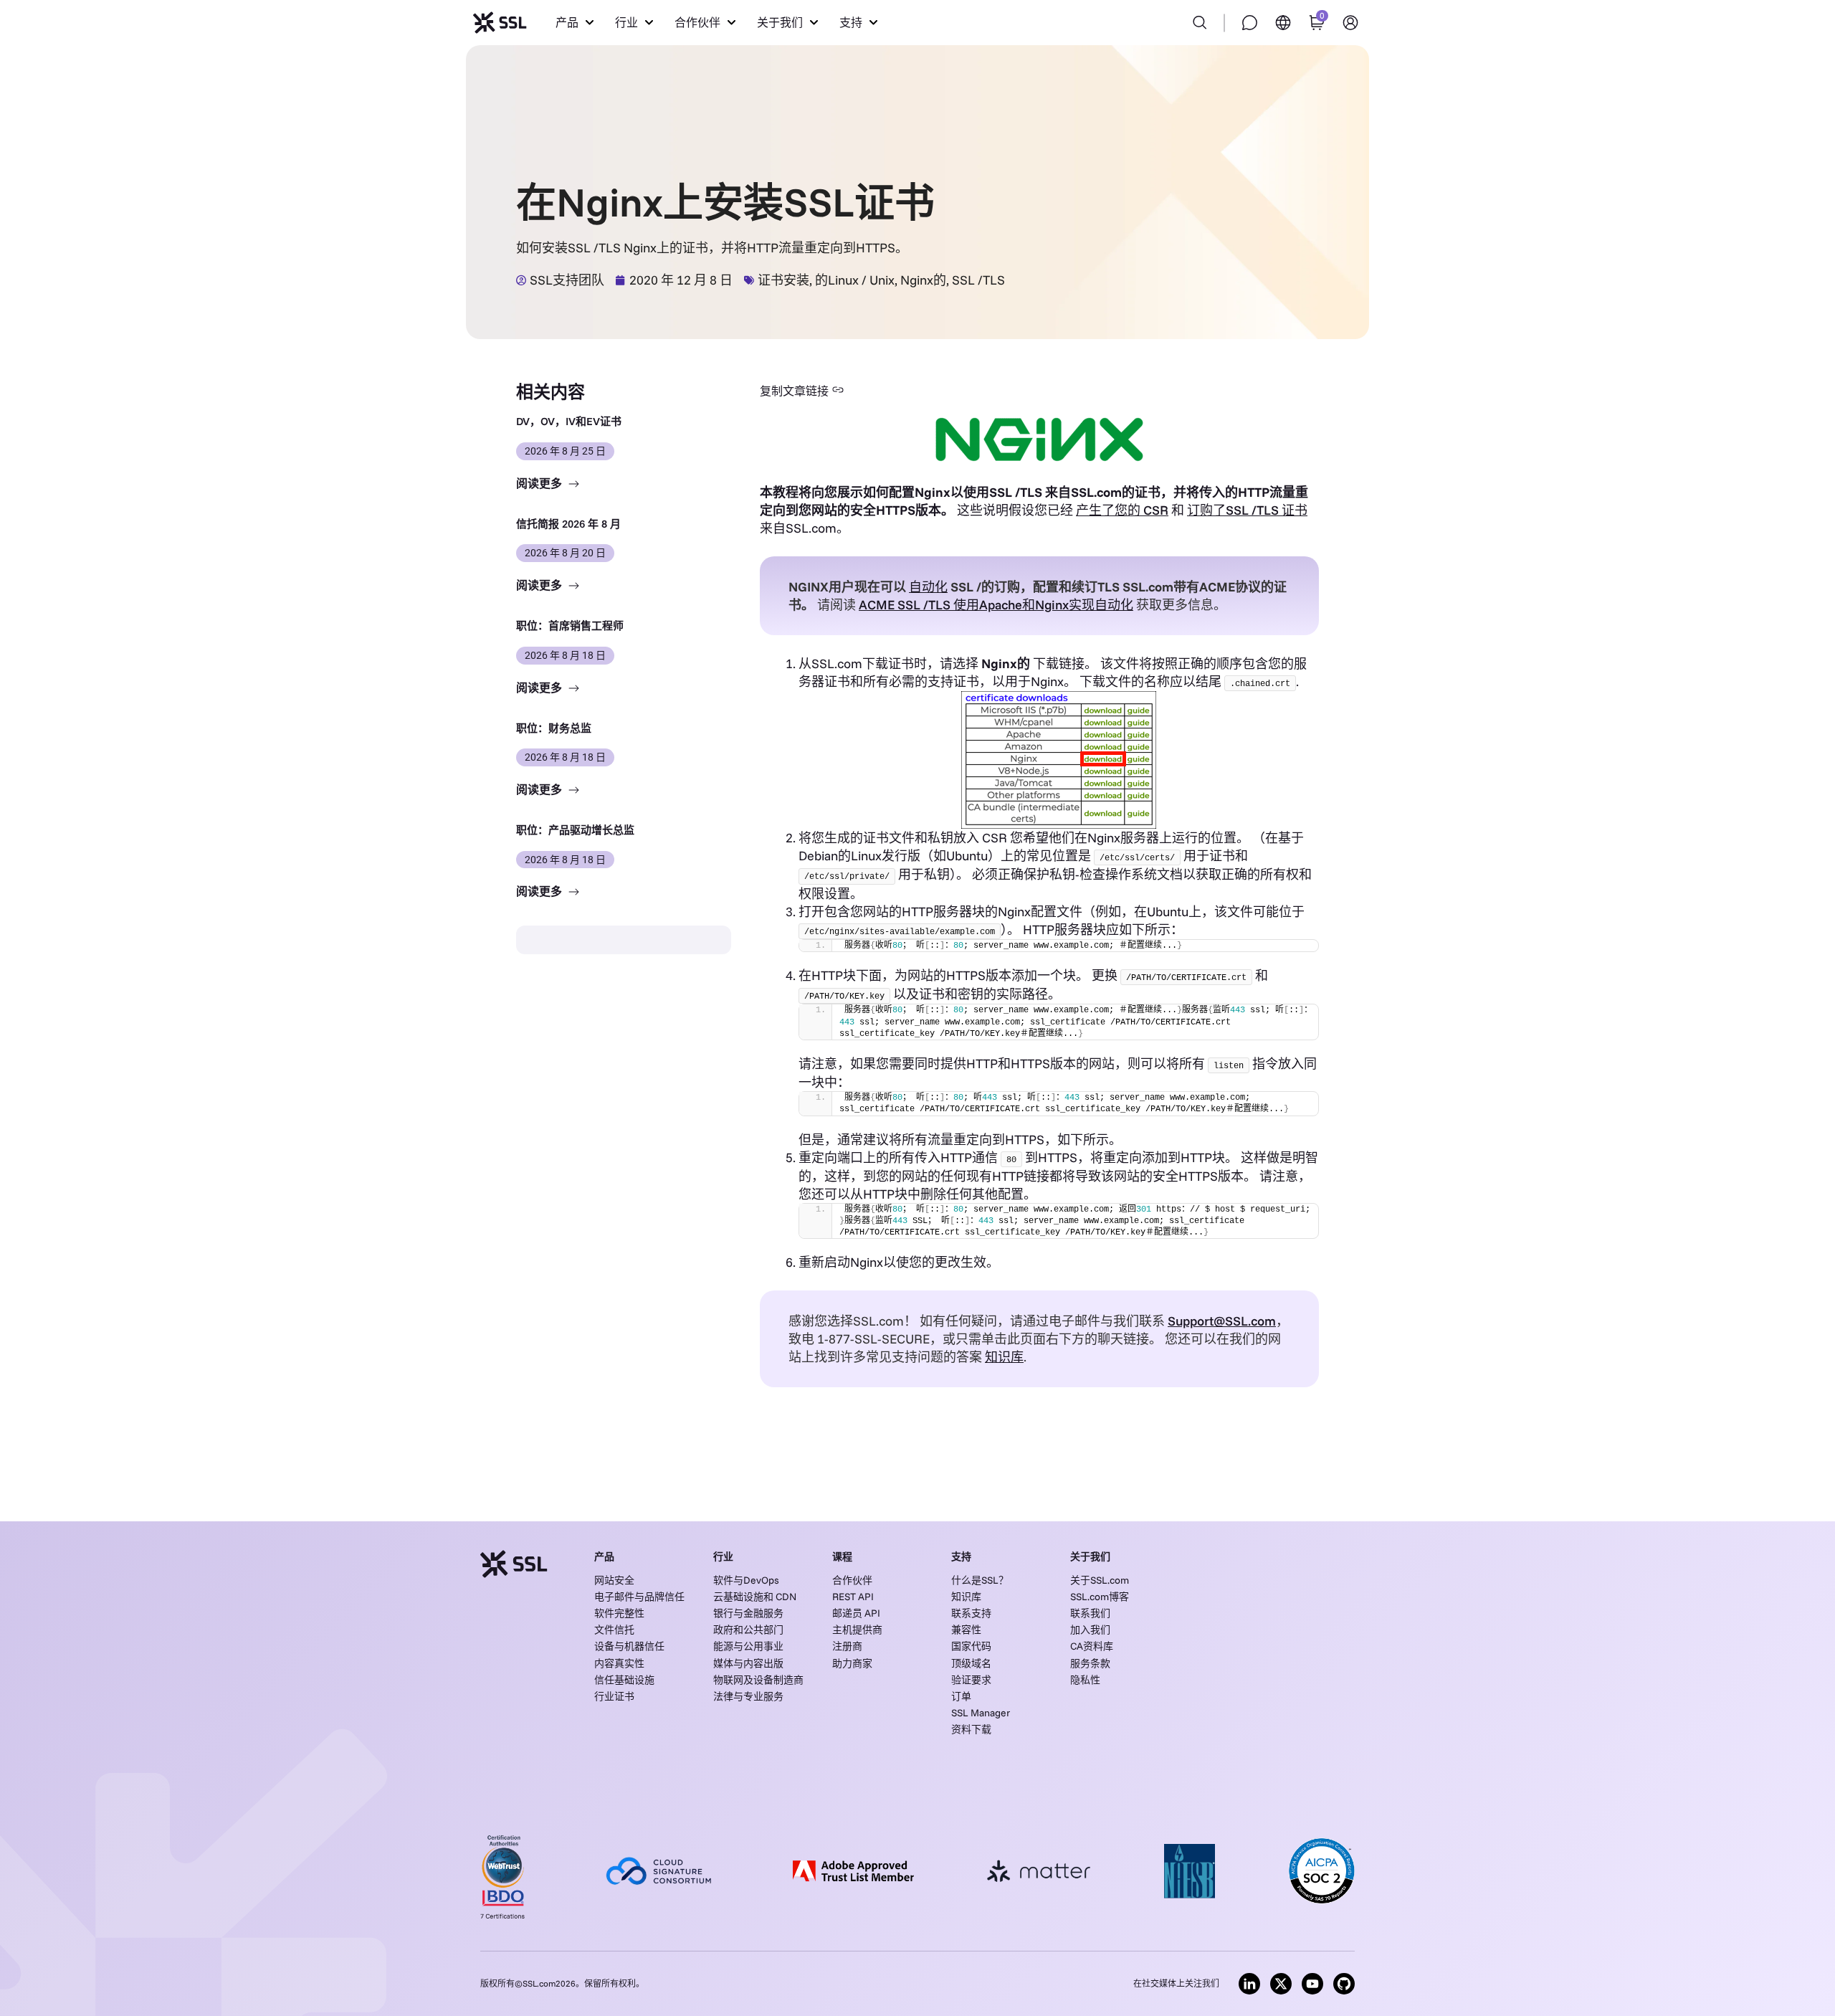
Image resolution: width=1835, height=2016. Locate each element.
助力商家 (852, 1663)
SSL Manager (981, 1713)
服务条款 (1090, 1663)
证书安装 (783, 280)
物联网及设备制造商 (758, 1680)
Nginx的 (923, 280)
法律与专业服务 (748, 1696)
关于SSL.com (1100, 1580)
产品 (604, 1556)
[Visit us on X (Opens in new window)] (1281, 1984)
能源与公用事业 (748, 1646)
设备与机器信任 (629, 1646)
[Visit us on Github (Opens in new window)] (1344, 1984)
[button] (575, 23)
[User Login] (1350, 23)
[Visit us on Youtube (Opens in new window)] (1312, 1984)
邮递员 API (856, 1613)
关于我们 (1090, 1556)
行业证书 (614, 1696)
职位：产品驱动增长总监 (575, 830)
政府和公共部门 (748, 1630)
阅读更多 (540, 484)
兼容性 (966, 1630)
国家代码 (971, 1646)
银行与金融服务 (748, 1613)
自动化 (928, 587)
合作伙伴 (852, 1580)
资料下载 (971, 1729)
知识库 (966, 1597)
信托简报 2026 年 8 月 (568, 524)
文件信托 (614, 1630)
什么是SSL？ (980, 1580)
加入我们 (1090, 1630)
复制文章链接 (794, 391)
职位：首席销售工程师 (570, 626)
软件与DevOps (746, 1580)
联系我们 (1090, 1613)
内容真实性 (619, 1663)
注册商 (847, 1646)
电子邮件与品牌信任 (639, 1597)
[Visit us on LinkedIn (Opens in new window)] (1249, 1984)
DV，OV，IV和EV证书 (569, 421)
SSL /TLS (978, 280)
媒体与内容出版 (748, 1663)
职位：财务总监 (554, 728)
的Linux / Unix (855, 280)
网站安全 (614, 1580)
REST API (853, 1597)
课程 (842, 1556)
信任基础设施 (624, 1680)
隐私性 (1085, 1680)
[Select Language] (1283, 23)
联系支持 (971, 1613)
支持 (961, 1556)
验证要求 (971, 1680)
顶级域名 (971, 1663)
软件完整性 (619, 1613)
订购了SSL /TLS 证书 (1247, 510)
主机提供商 (857, 1630)
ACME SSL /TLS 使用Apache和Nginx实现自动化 (996, 605)
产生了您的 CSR (1122, 510)
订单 (961, 1696)
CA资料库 (1092, 1646)
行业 (723, 1556)
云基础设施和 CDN (755, 1597)
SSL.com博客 (1100, 1597)
